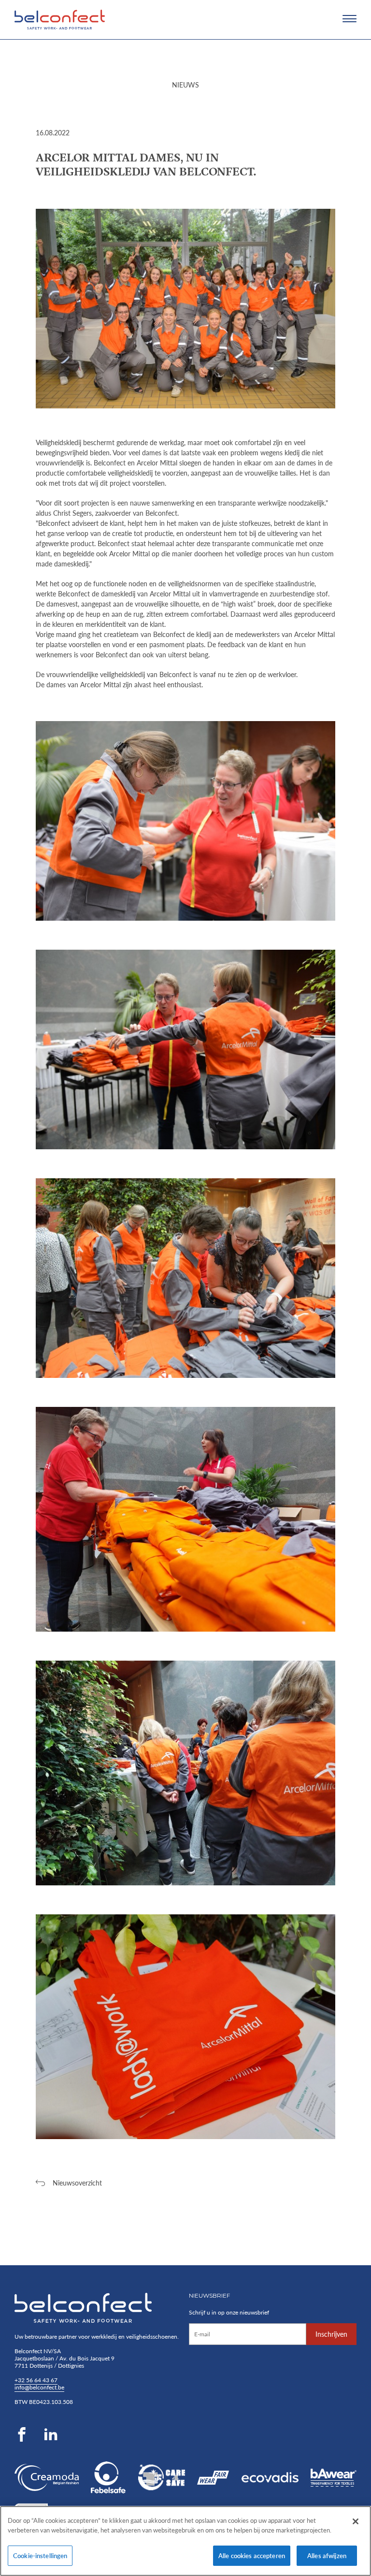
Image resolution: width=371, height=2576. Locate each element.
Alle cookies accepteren (252, 2555)
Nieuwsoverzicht (77, 2183)
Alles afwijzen (327, 2555)
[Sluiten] (356, 2521)
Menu (350, 19)
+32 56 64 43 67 (36, 2380)
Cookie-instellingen (40, 2555)
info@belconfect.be (39, 2387)
